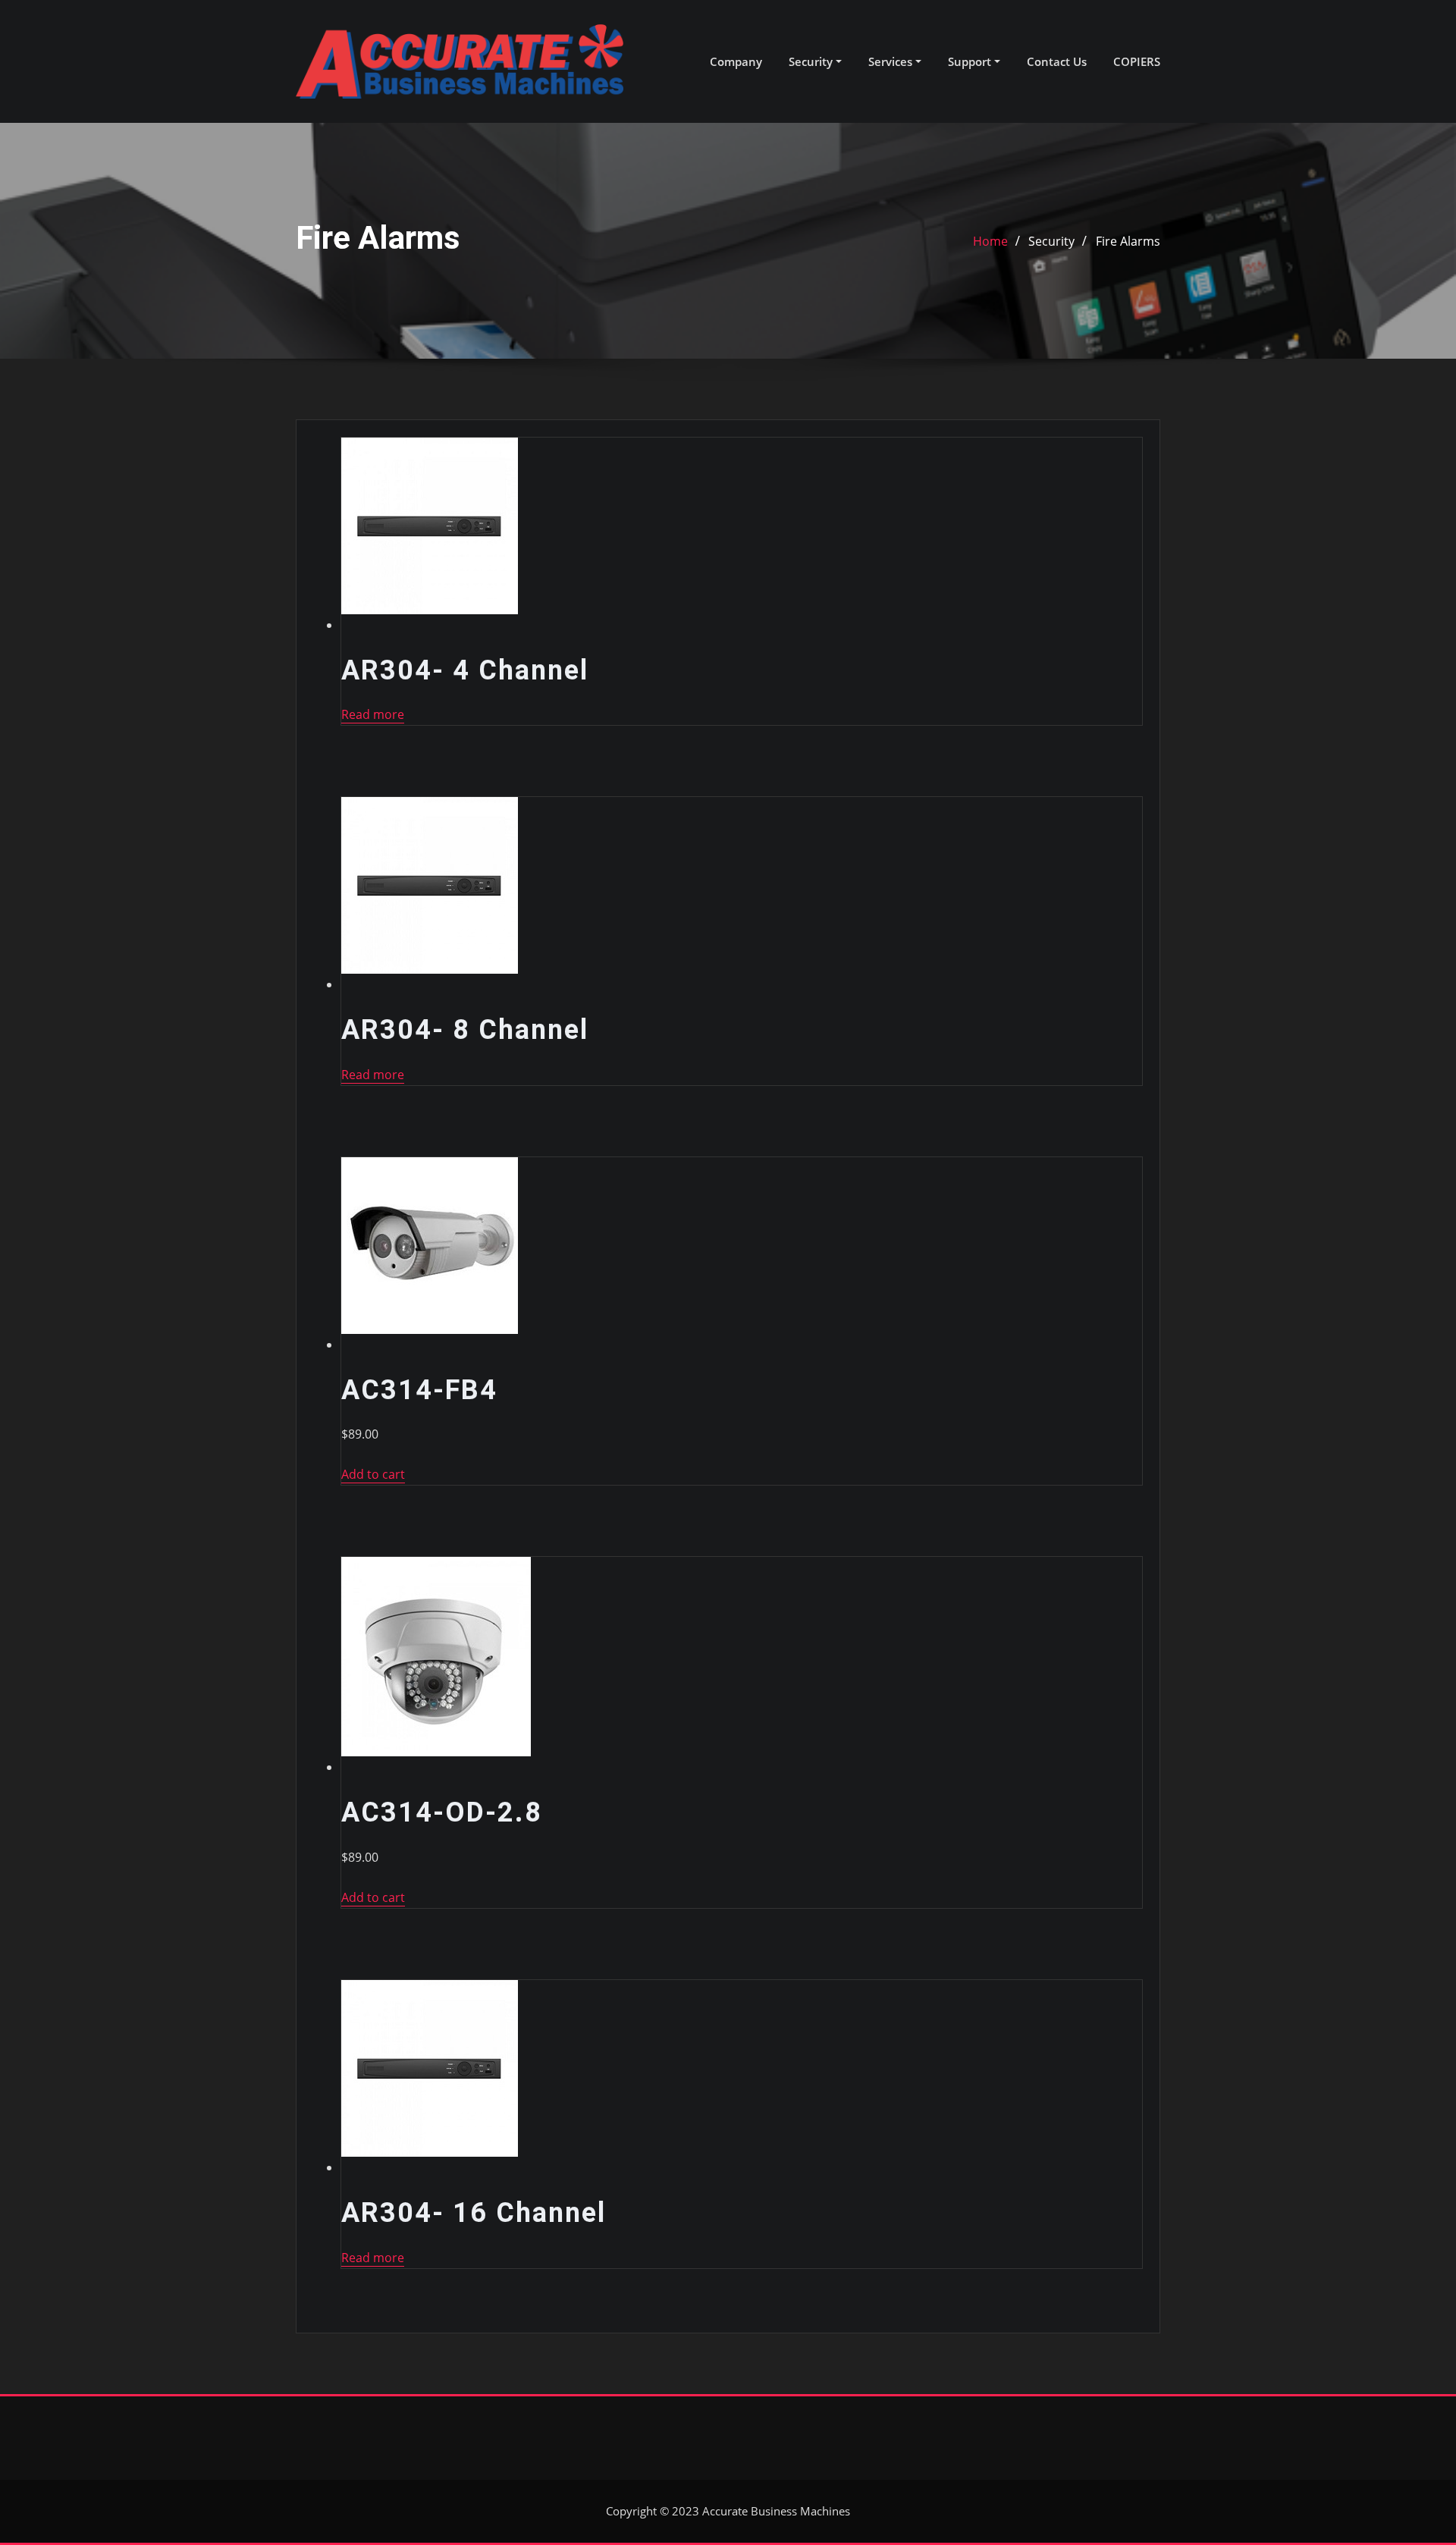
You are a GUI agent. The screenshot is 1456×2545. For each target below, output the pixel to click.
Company (736, 61)
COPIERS (1137, 61)
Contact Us (1057, 61)
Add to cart (373, 1474)
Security (812, 61)
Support (971, 61)
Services (892, 61)
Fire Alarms (1128, 241)
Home (990, 241)
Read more (373, 714)
